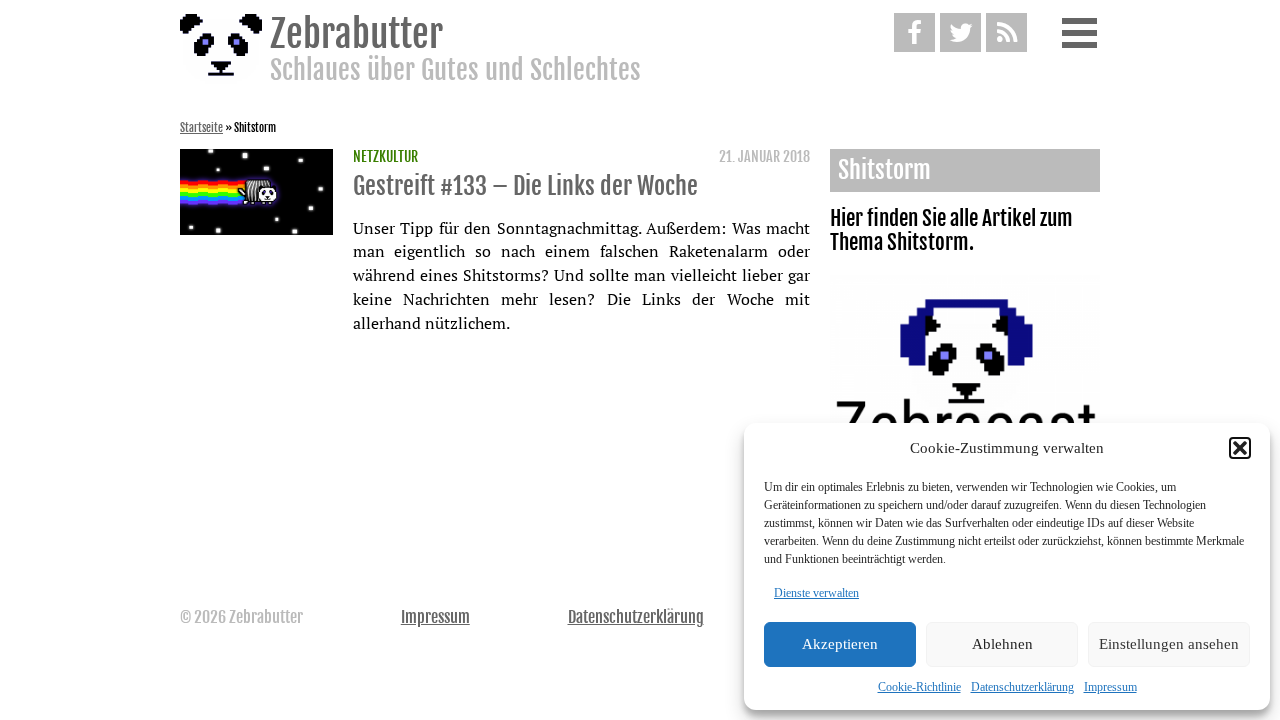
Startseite (201, 128)
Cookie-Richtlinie (919, 687)
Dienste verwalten (816, 593)
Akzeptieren (840, 644)
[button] (1240, 448)
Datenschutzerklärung (1022, 687)
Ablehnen (1002, 644)
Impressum (1110, 687)
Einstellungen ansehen (1169, 644)
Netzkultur (385, 157)
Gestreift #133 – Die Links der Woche (525, 186)
